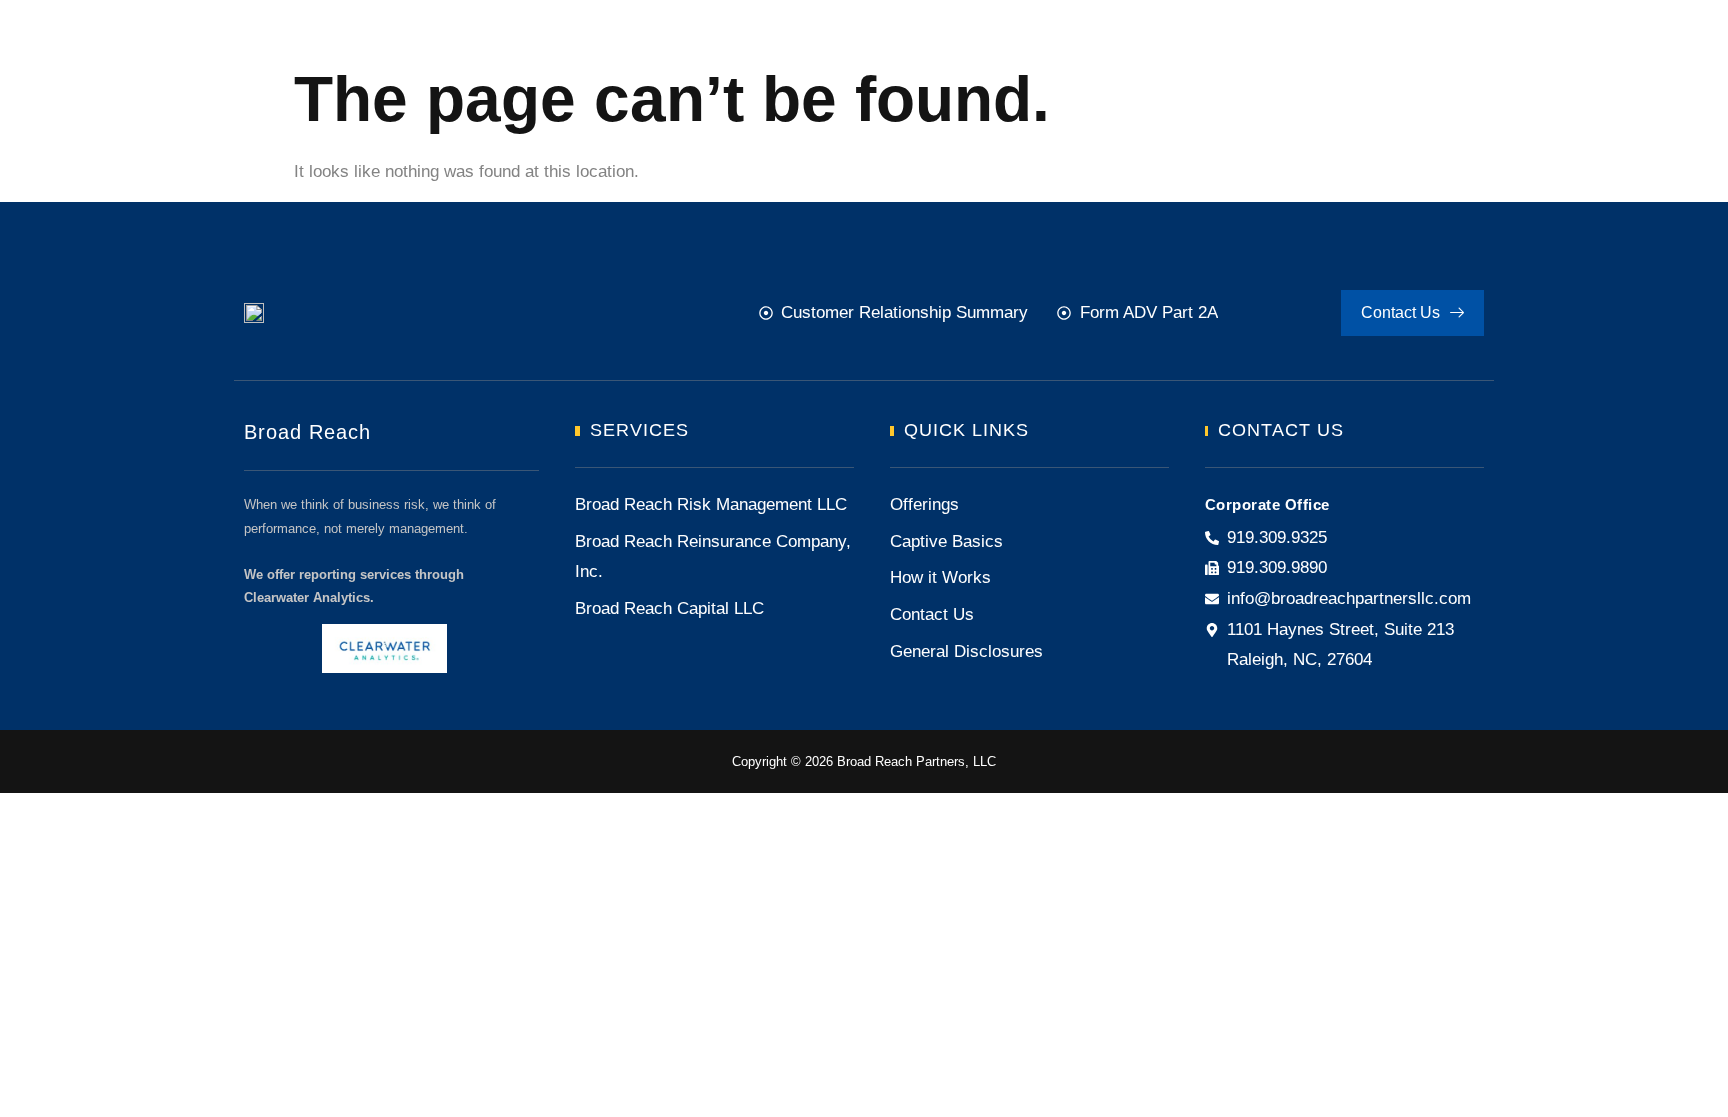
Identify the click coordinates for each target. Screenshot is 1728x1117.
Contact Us (1400, 312)
